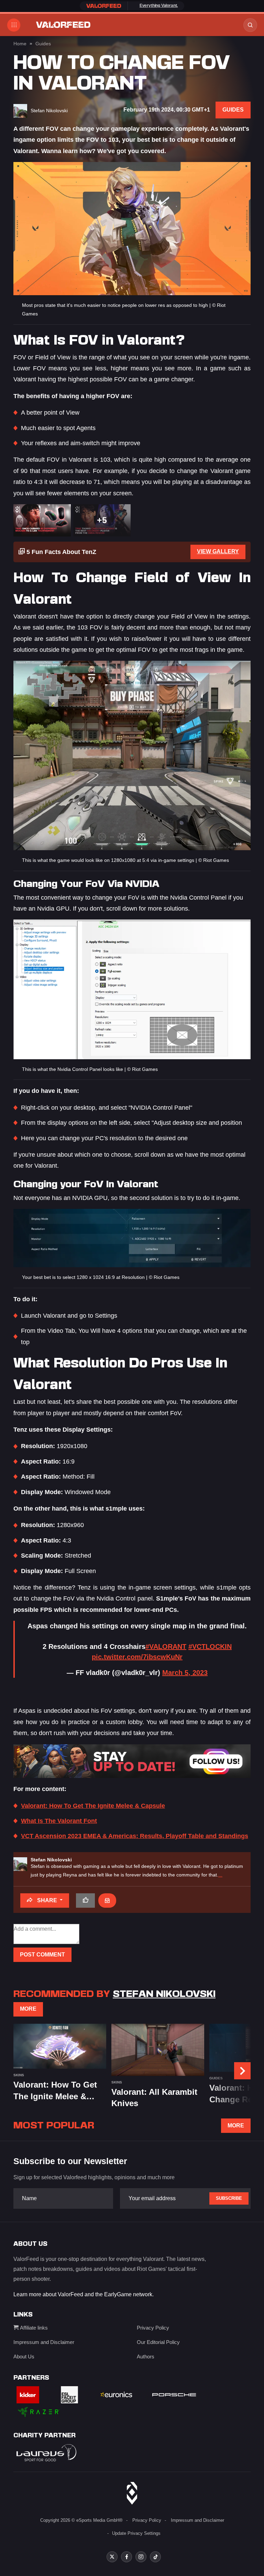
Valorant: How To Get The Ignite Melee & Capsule (93, 1806)
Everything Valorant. (159, 5)
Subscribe (229, 2198)
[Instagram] (141, 2557)
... (220, 1875)
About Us (24, 2356)
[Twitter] (112, 2557)
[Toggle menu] (14, 25)
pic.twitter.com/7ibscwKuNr (137, 1657)
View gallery (218, 551)
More (28, 2009)
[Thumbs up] (85, 1901)
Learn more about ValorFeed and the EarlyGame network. (84, 2294)
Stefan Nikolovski (51, 1860)
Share (47, 1900)
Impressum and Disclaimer (44, 2342)
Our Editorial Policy (158, 2342)
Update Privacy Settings (136, 2533)
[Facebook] (126, 2557)
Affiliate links (33, 2328)
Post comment (42, 1955)
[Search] (250, 25)
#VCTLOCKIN (210, 1647)
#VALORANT (166, 1647)
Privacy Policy (153, 2328)
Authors (146, 2356)
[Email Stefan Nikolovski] (107, 1901)
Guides (43, 44)
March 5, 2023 (185, 1673)
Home (20, 44)
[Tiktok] (155, 2557)
